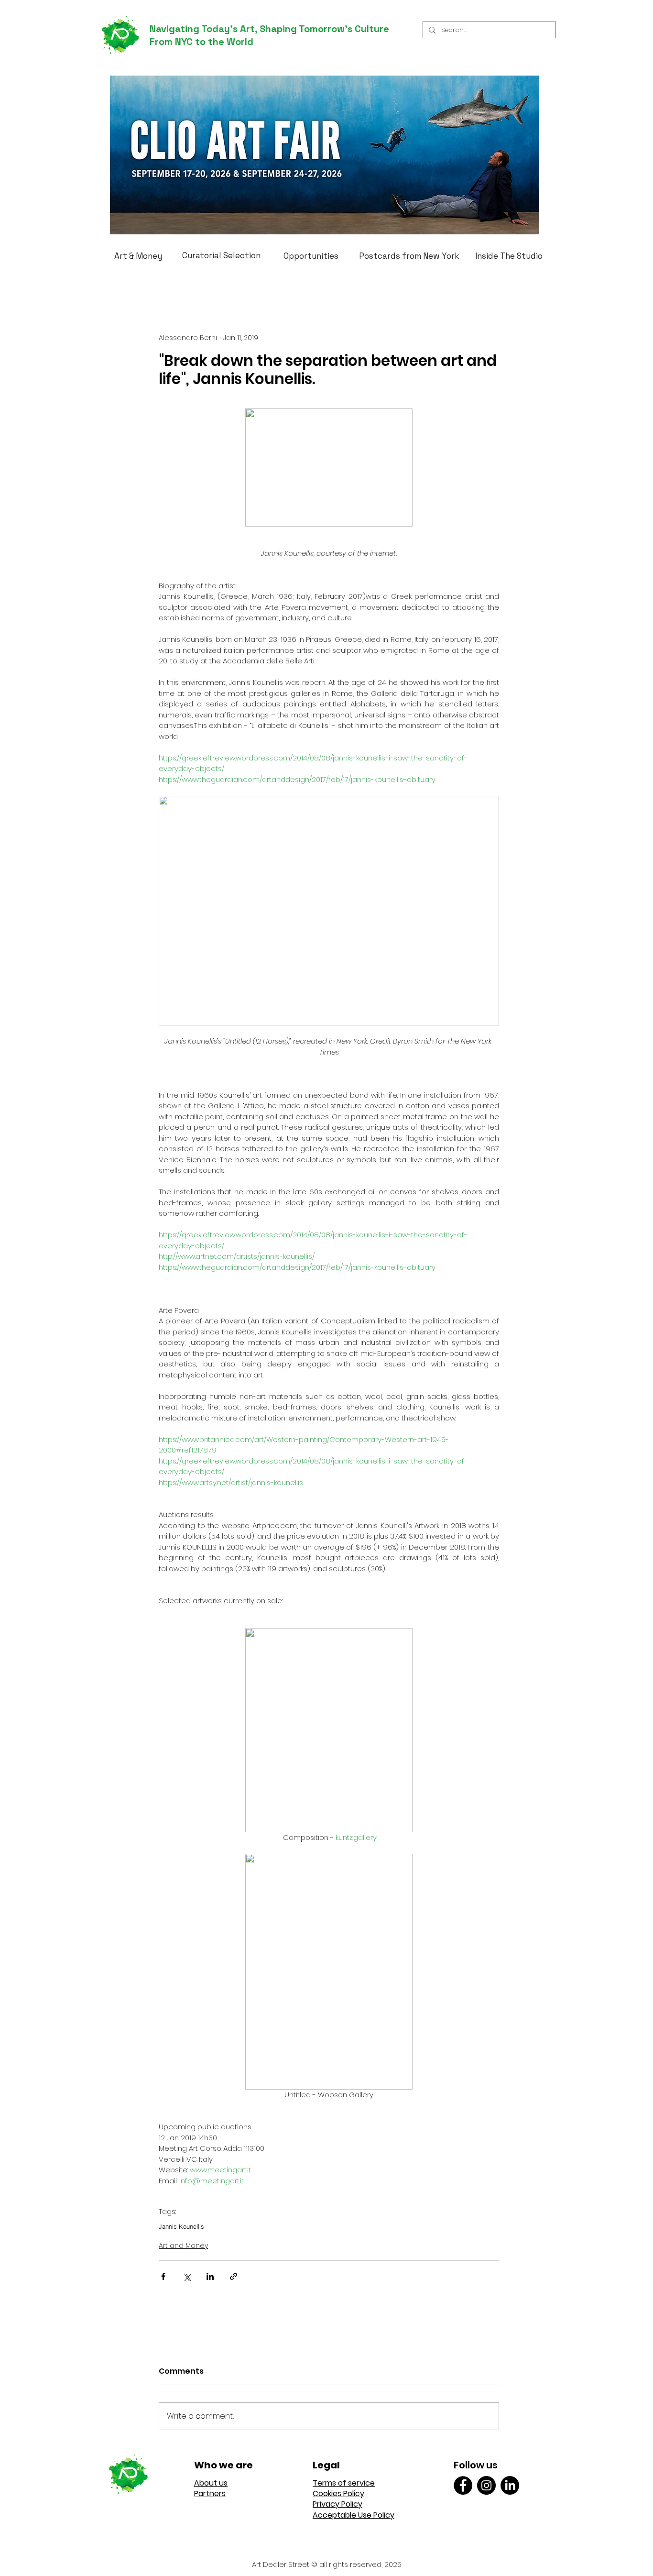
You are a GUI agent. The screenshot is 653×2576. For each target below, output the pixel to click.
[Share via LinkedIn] (210, 2276)
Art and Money (183, 2246)
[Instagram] (486, 2485)
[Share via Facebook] (163, 2276)
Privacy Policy (337, 2504)
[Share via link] (234, 2276)
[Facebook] (463, 2485)
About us (211, 2483)
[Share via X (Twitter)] (187, 2276)
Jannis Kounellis (181, 2226)
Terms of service (344, 2483)
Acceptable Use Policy (354, 2515)
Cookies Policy (338, 2493)
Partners (210, 2493)
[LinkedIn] (510, 2485)
